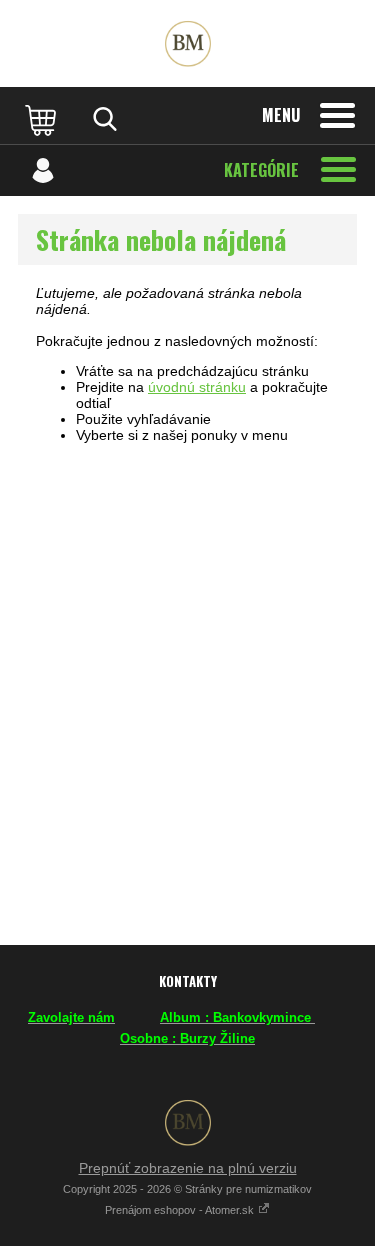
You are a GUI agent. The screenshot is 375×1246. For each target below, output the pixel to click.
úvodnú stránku (197, 387)
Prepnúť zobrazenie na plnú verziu (188, 1168)
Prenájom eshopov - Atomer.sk (181, 1210)
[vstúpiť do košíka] (43, 119)
